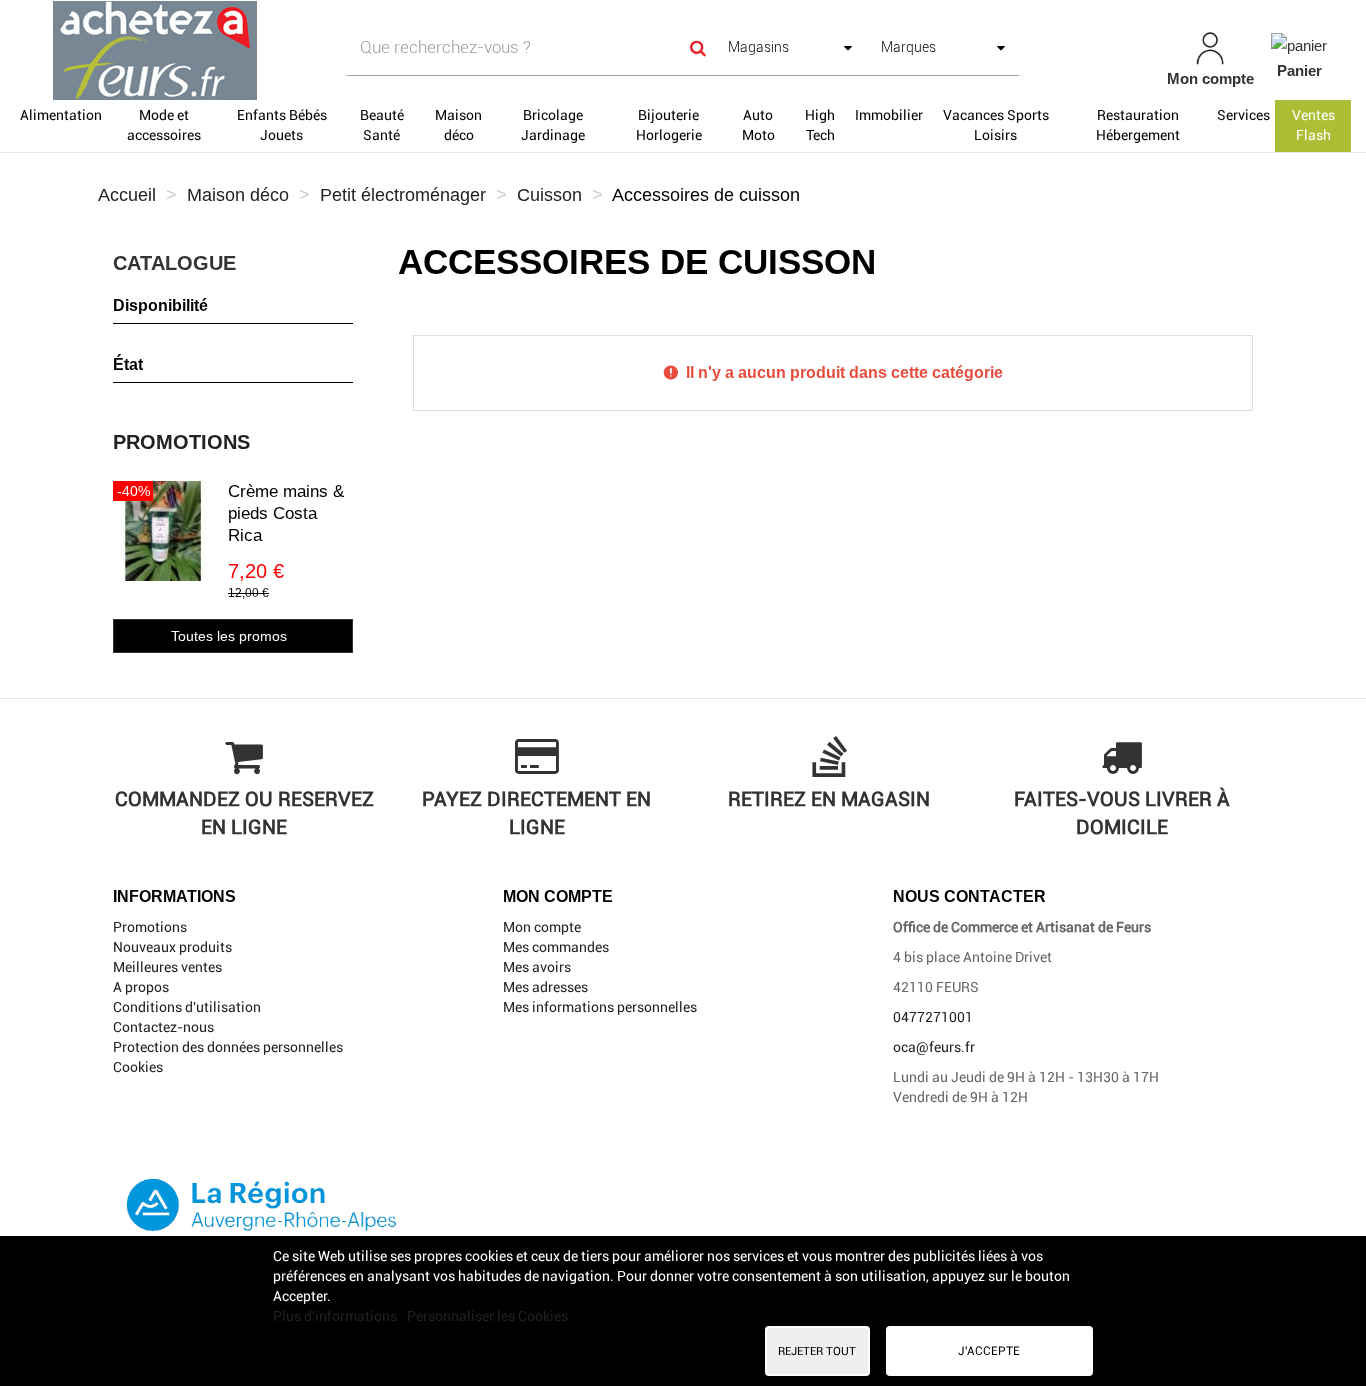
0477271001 (933, 1017)
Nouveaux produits (172, 947)
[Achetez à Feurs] (237, 50)
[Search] (698, 47)
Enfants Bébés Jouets (282, 125)
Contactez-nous (163, 1027)
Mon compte (542, 927)
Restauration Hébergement (1138, 125)
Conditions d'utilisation (187, 1007)
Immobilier (889, 115)
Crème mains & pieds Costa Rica (286, 513)
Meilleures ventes (167, 967)
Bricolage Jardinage (553, 125)
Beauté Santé (382, 125)
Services (1243, 115)
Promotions (181, 442)
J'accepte (989, 1351)
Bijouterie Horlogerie (669, 125)
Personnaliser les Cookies (487, 1316)
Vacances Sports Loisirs (996, 125)
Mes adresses (545, 987)
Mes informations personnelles (600, 1007)
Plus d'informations (336, 1316)
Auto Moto (758, 125)
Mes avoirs (537, 967)
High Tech (820, 125)
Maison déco (458, 125)
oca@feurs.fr (934, 1047)
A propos (141, 987)
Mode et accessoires (164, 125)
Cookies (138, 1067)
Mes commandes (556, 947)
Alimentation (61, 115)
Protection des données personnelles (228, 1047)
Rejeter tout (817, 1351)
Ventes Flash (1313, 125)
